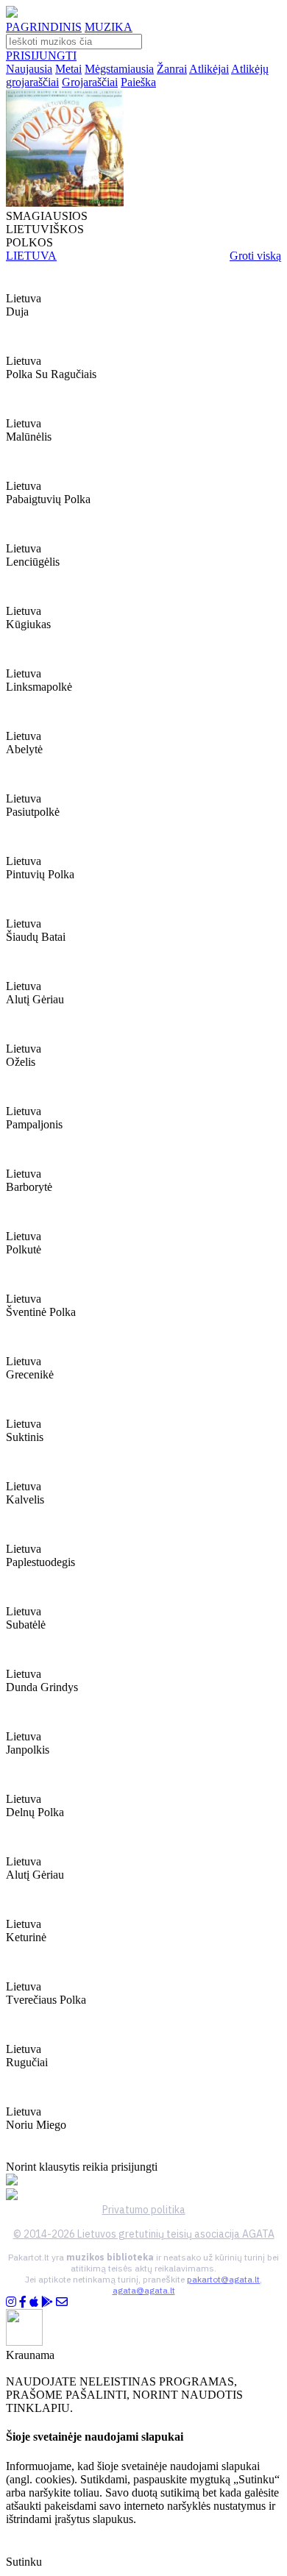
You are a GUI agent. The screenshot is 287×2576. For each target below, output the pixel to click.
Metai (68, 69)
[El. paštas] (62, 2302)
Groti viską (255, 256)
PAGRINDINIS (44, 27)
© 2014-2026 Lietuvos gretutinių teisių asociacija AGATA (144, 2234)
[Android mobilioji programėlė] (47, 2302)
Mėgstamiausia (119, 69)
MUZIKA (109, 27)
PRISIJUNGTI (41, 56)
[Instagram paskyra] (11, 2302)
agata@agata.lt (144, 2290)
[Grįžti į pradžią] (12, 14)
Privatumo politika (144, 2210)
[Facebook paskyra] (23, 2302)
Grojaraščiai (90, 82)
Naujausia (29, 69)
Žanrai (172, 69)
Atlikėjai (209, 69)
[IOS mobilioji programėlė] (34, 2302)
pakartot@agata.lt (223, 2279)
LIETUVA (31, 256)
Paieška (138, 82)
